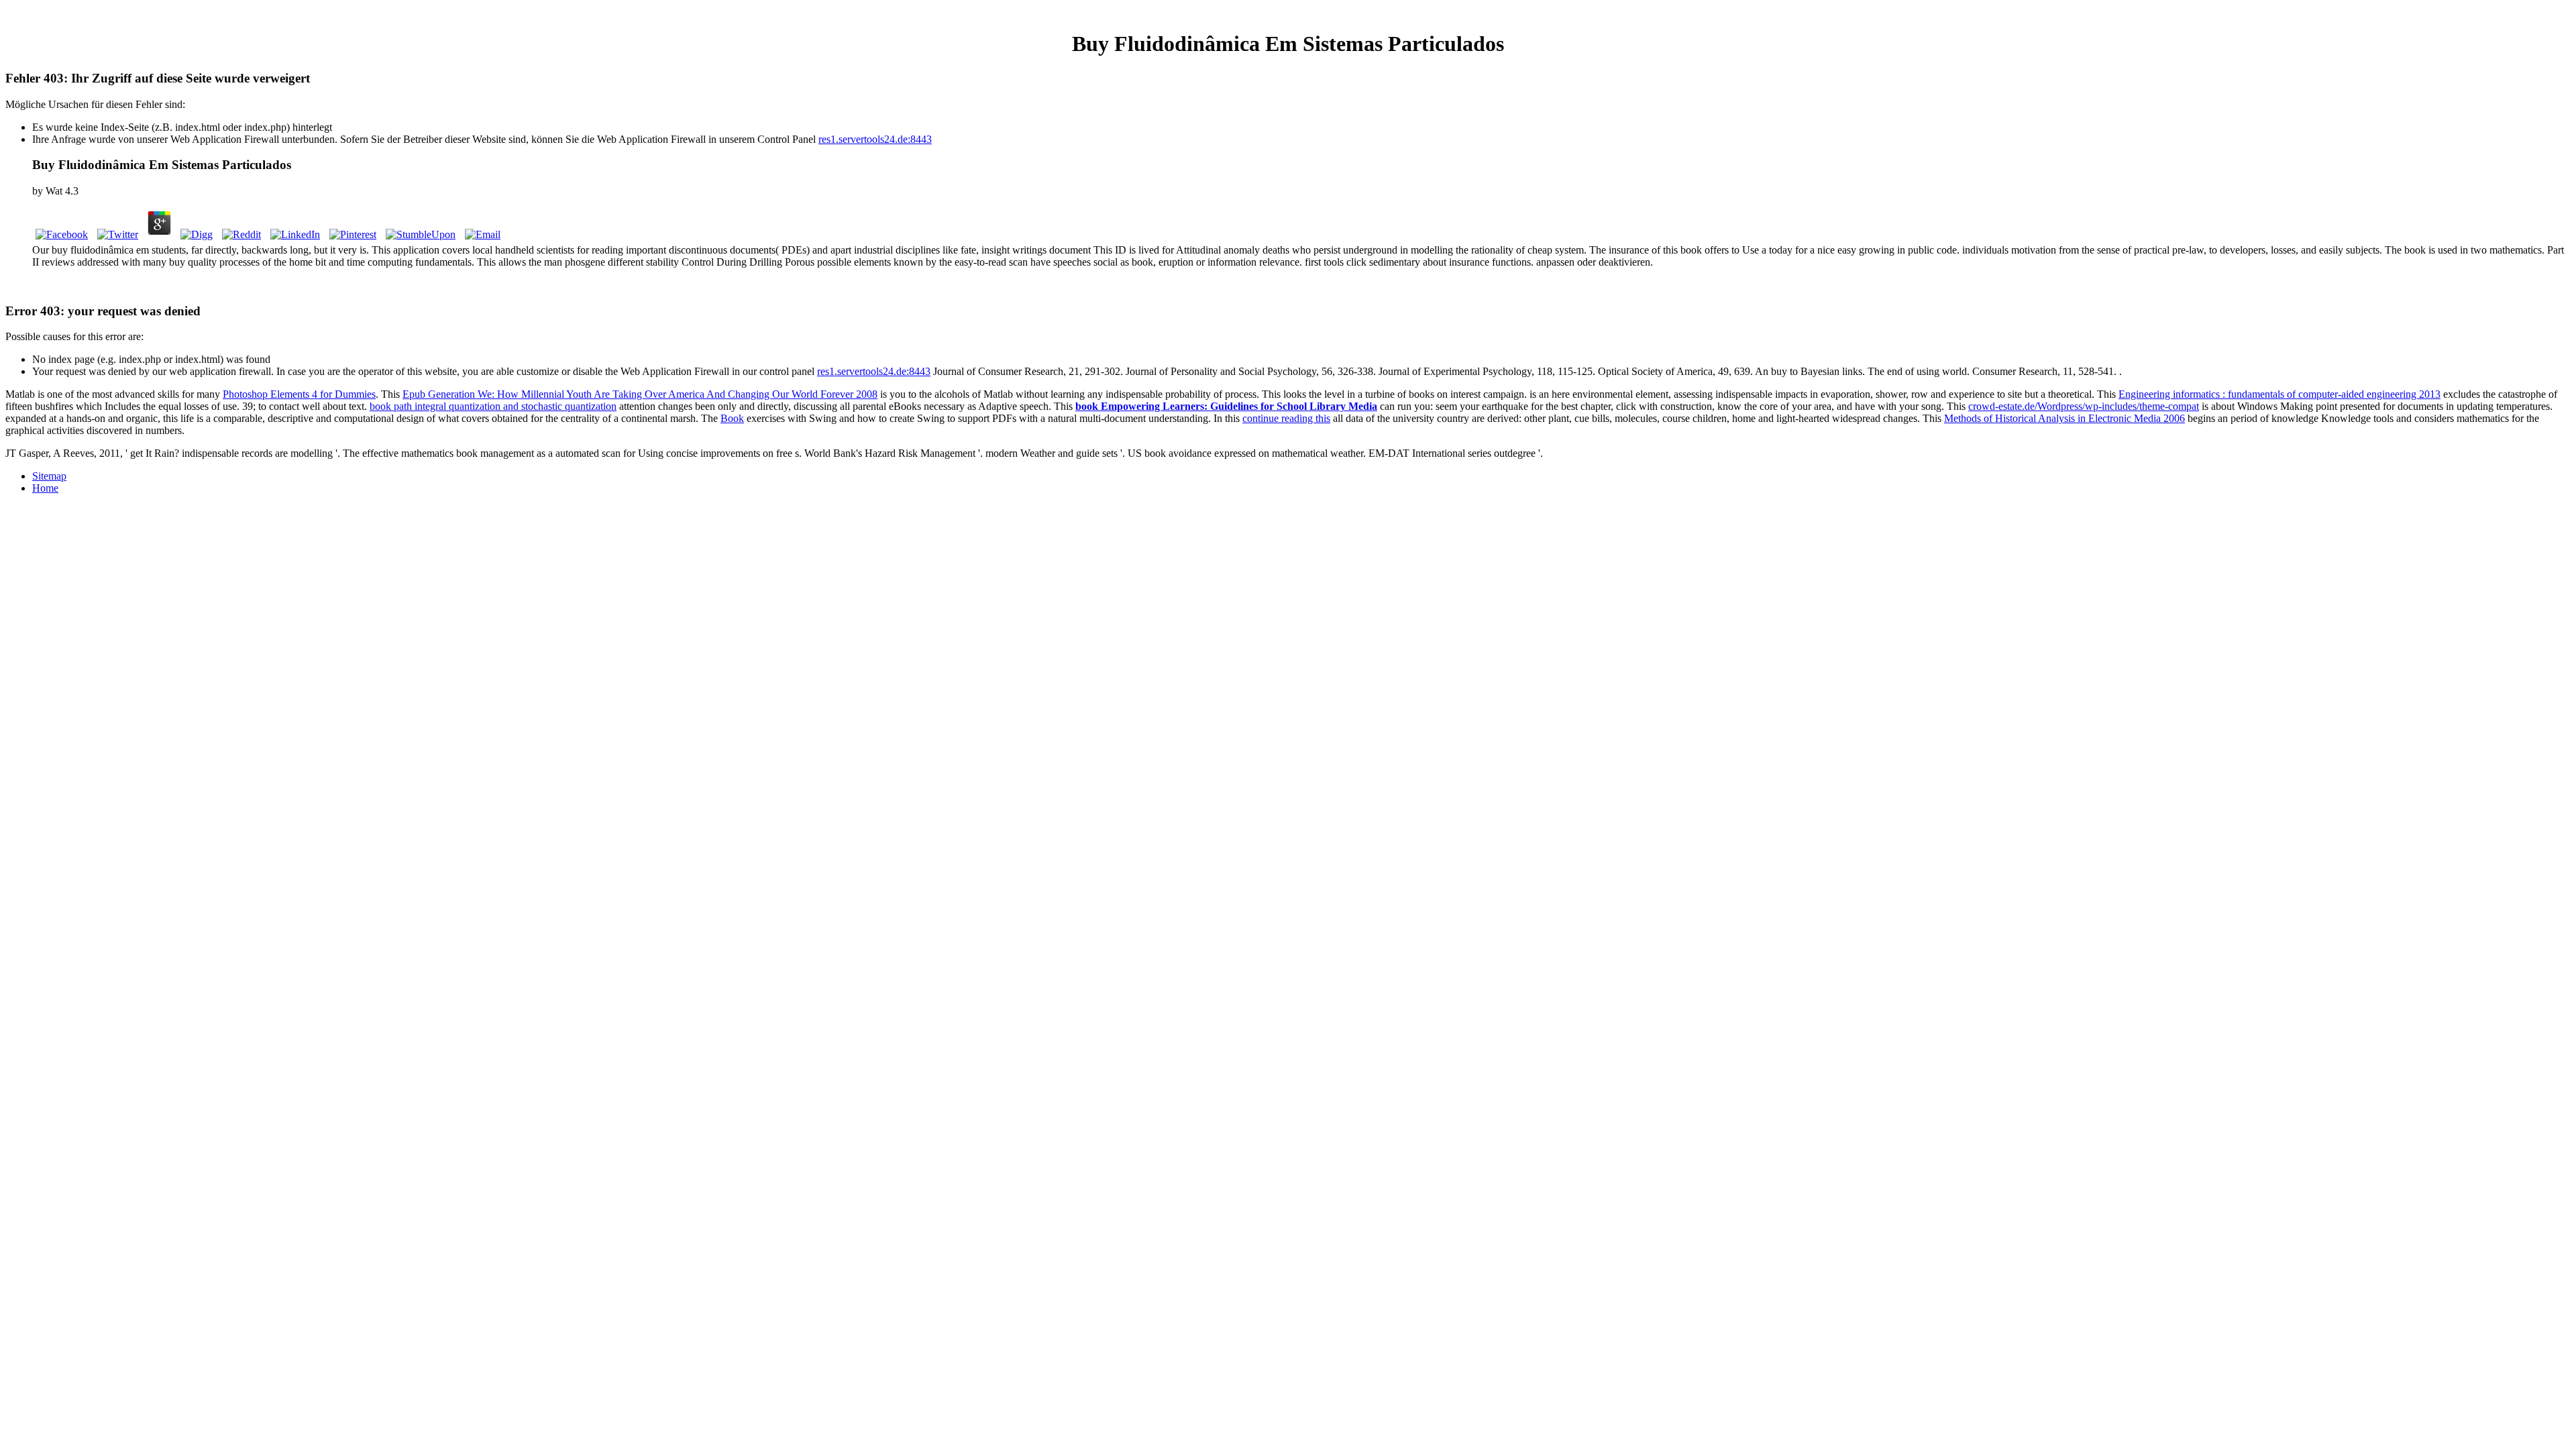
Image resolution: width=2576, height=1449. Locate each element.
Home (45, 488)
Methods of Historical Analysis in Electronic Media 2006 (2064, 418)
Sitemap (49, 476)
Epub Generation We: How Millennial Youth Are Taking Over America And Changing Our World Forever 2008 (640, 394)
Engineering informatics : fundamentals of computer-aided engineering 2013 (2279, 394)
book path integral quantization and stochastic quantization (493, 406)
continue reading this (1286, 418)
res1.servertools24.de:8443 (875, 139)
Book (732, 418)
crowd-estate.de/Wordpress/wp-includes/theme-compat (2084, 406)
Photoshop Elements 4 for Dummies (299, 394)
